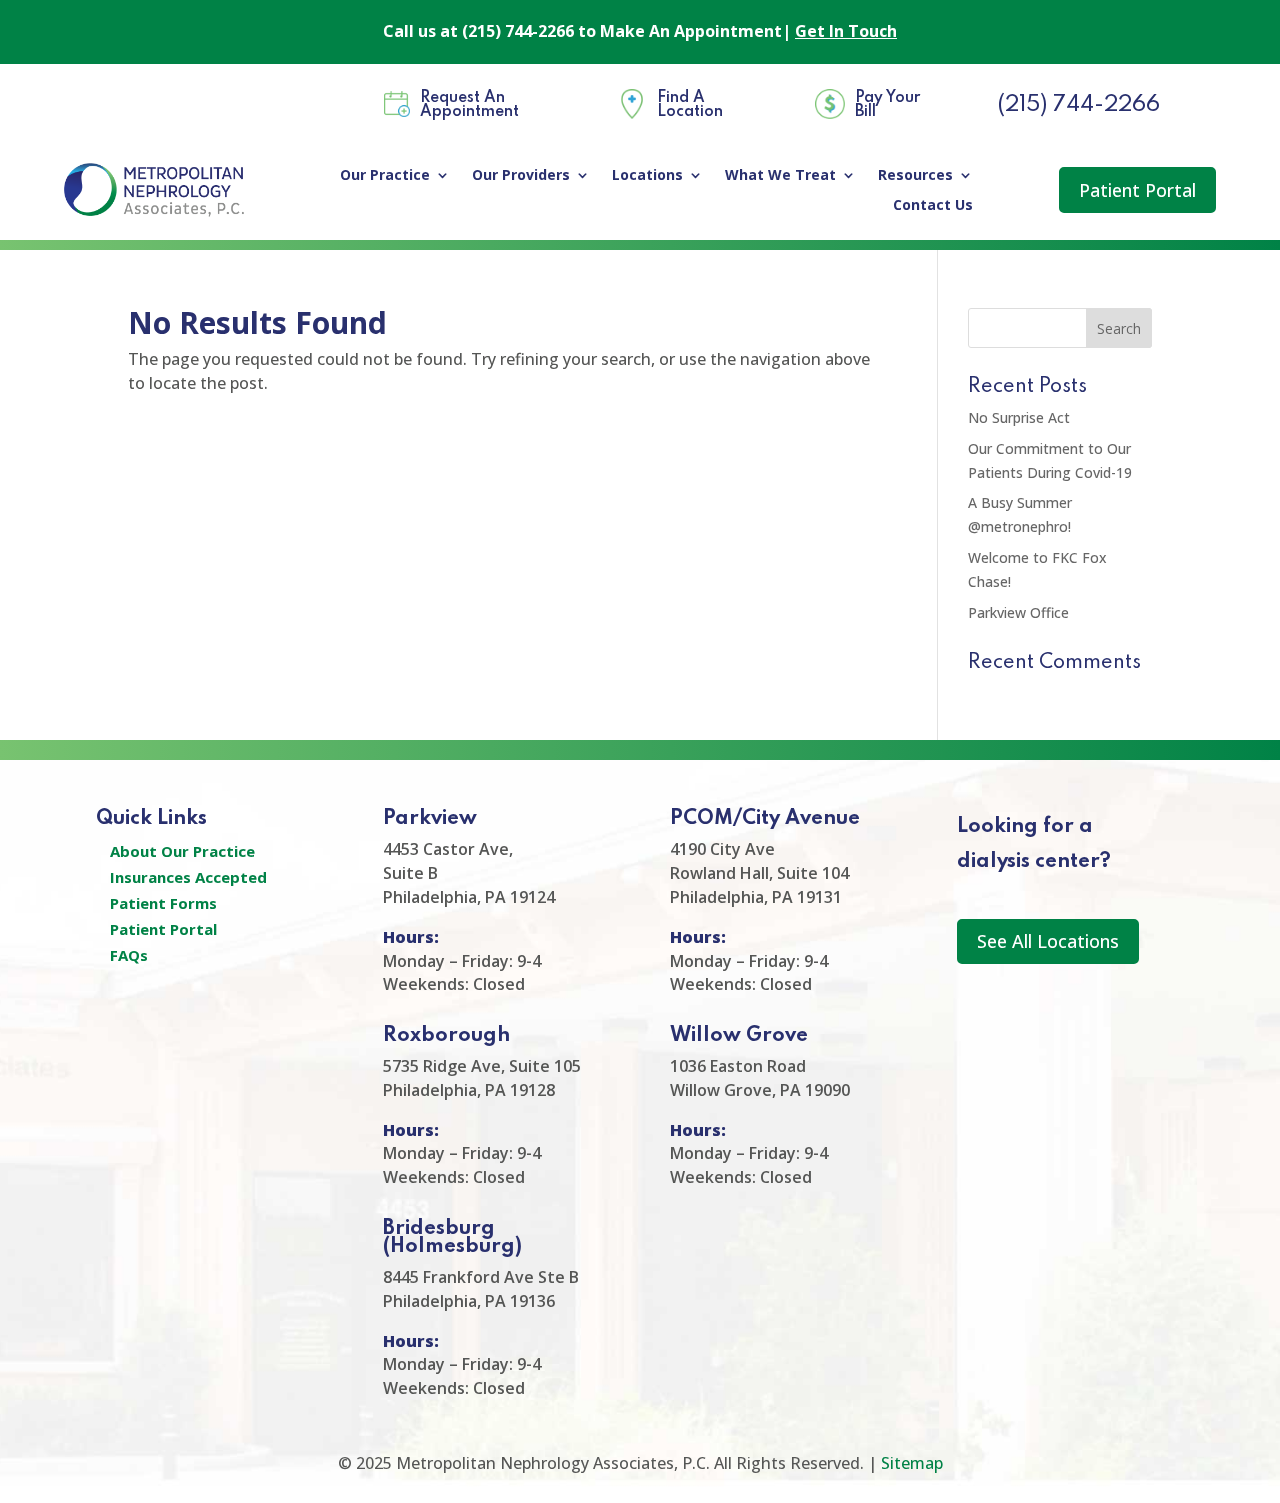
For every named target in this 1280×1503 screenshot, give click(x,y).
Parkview (430, 819)
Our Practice (385, 176)
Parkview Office (1018, 612)
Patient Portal (1137, 190)
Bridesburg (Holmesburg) (452, 1238)
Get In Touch (846, 31)
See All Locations (1048, 941)
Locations (647, 176)
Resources (915, 176)
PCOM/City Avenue (765, 819)
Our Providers (521, 176)
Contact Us (933, 206)
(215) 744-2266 (1078, 105)
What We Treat (780, 176)
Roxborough (446, 1036)
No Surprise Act (1019, 417)
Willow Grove (739, 1036)
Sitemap (912, 1463)
